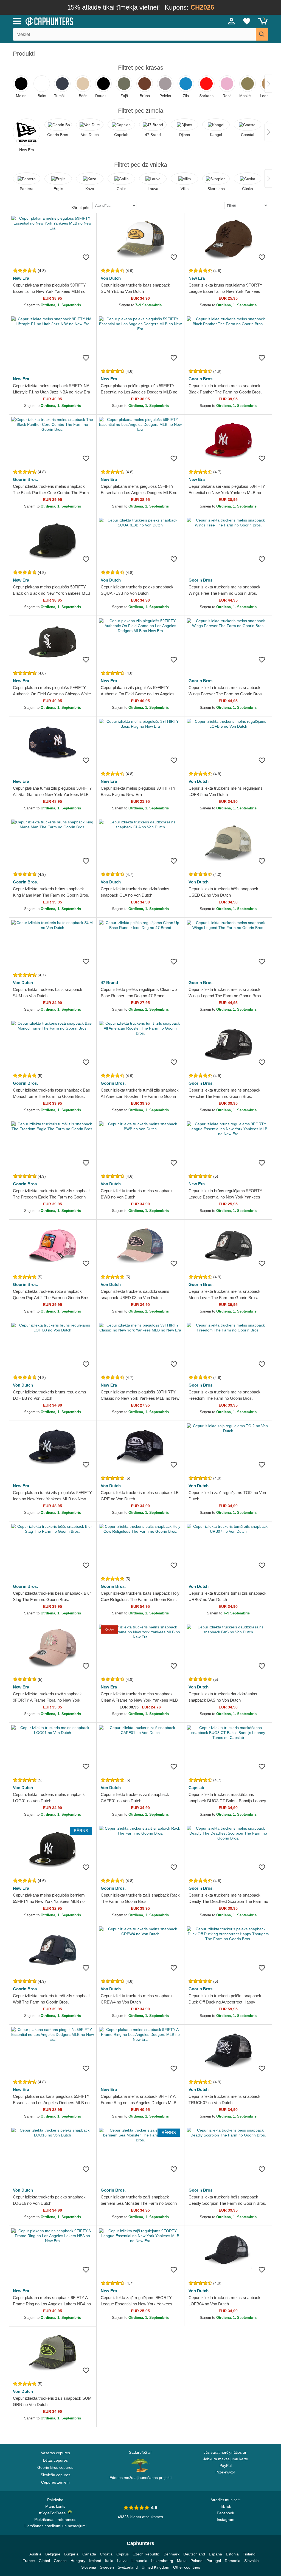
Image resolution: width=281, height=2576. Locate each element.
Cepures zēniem (55, 2482)
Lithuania (139, 2561)
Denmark (172, 2554)
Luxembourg (162, 2561)
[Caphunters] (86, 21)
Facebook (225, 2513)
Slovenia (89, 2567)
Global (44, 2561)
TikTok (226, 2506)
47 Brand (109, 983)
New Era (21, 278)
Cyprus (123, 2554)
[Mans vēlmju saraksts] (247, 21)
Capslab (196, 1788)
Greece (60, 2561)
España (215, 2554)
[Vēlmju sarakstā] (86, 257)
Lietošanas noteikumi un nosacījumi (55, 2526)
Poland (196, 2561)
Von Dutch (111, 278)
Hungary (78, 2561)
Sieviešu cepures (55, 2475)
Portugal (214, 2561)
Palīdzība (55, 2500)
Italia (109, 2561)
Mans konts (55, 2506)
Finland (249, 2554)
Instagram (226, 2520)
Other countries (187, 2567)
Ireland (95, 2561)
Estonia (232, 2554)
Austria (35, 2554)
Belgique (53, 2554)
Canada (89, 2554)
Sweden (107, 2567)
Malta (182, 2561)
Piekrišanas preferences (55, 2520)
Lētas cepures (55, 2460)
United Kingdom (155, 2567)
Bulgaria (71, 2554)
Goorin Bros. (201, 379)
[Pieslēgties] (232, 21)
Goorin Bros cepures (55, 2467)
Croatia (106, 2554)
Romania (233, 2561)
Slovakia (252, 2561)
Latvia (122, 2561)
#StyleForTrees (53, 2513)
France (29, 2561)
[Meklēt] (262, 34)
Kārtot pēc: (81, 208)
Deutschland (194, 2554)
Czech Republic (146, 2554)
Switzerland (128, 2567)
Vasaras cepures (55, 2453)
